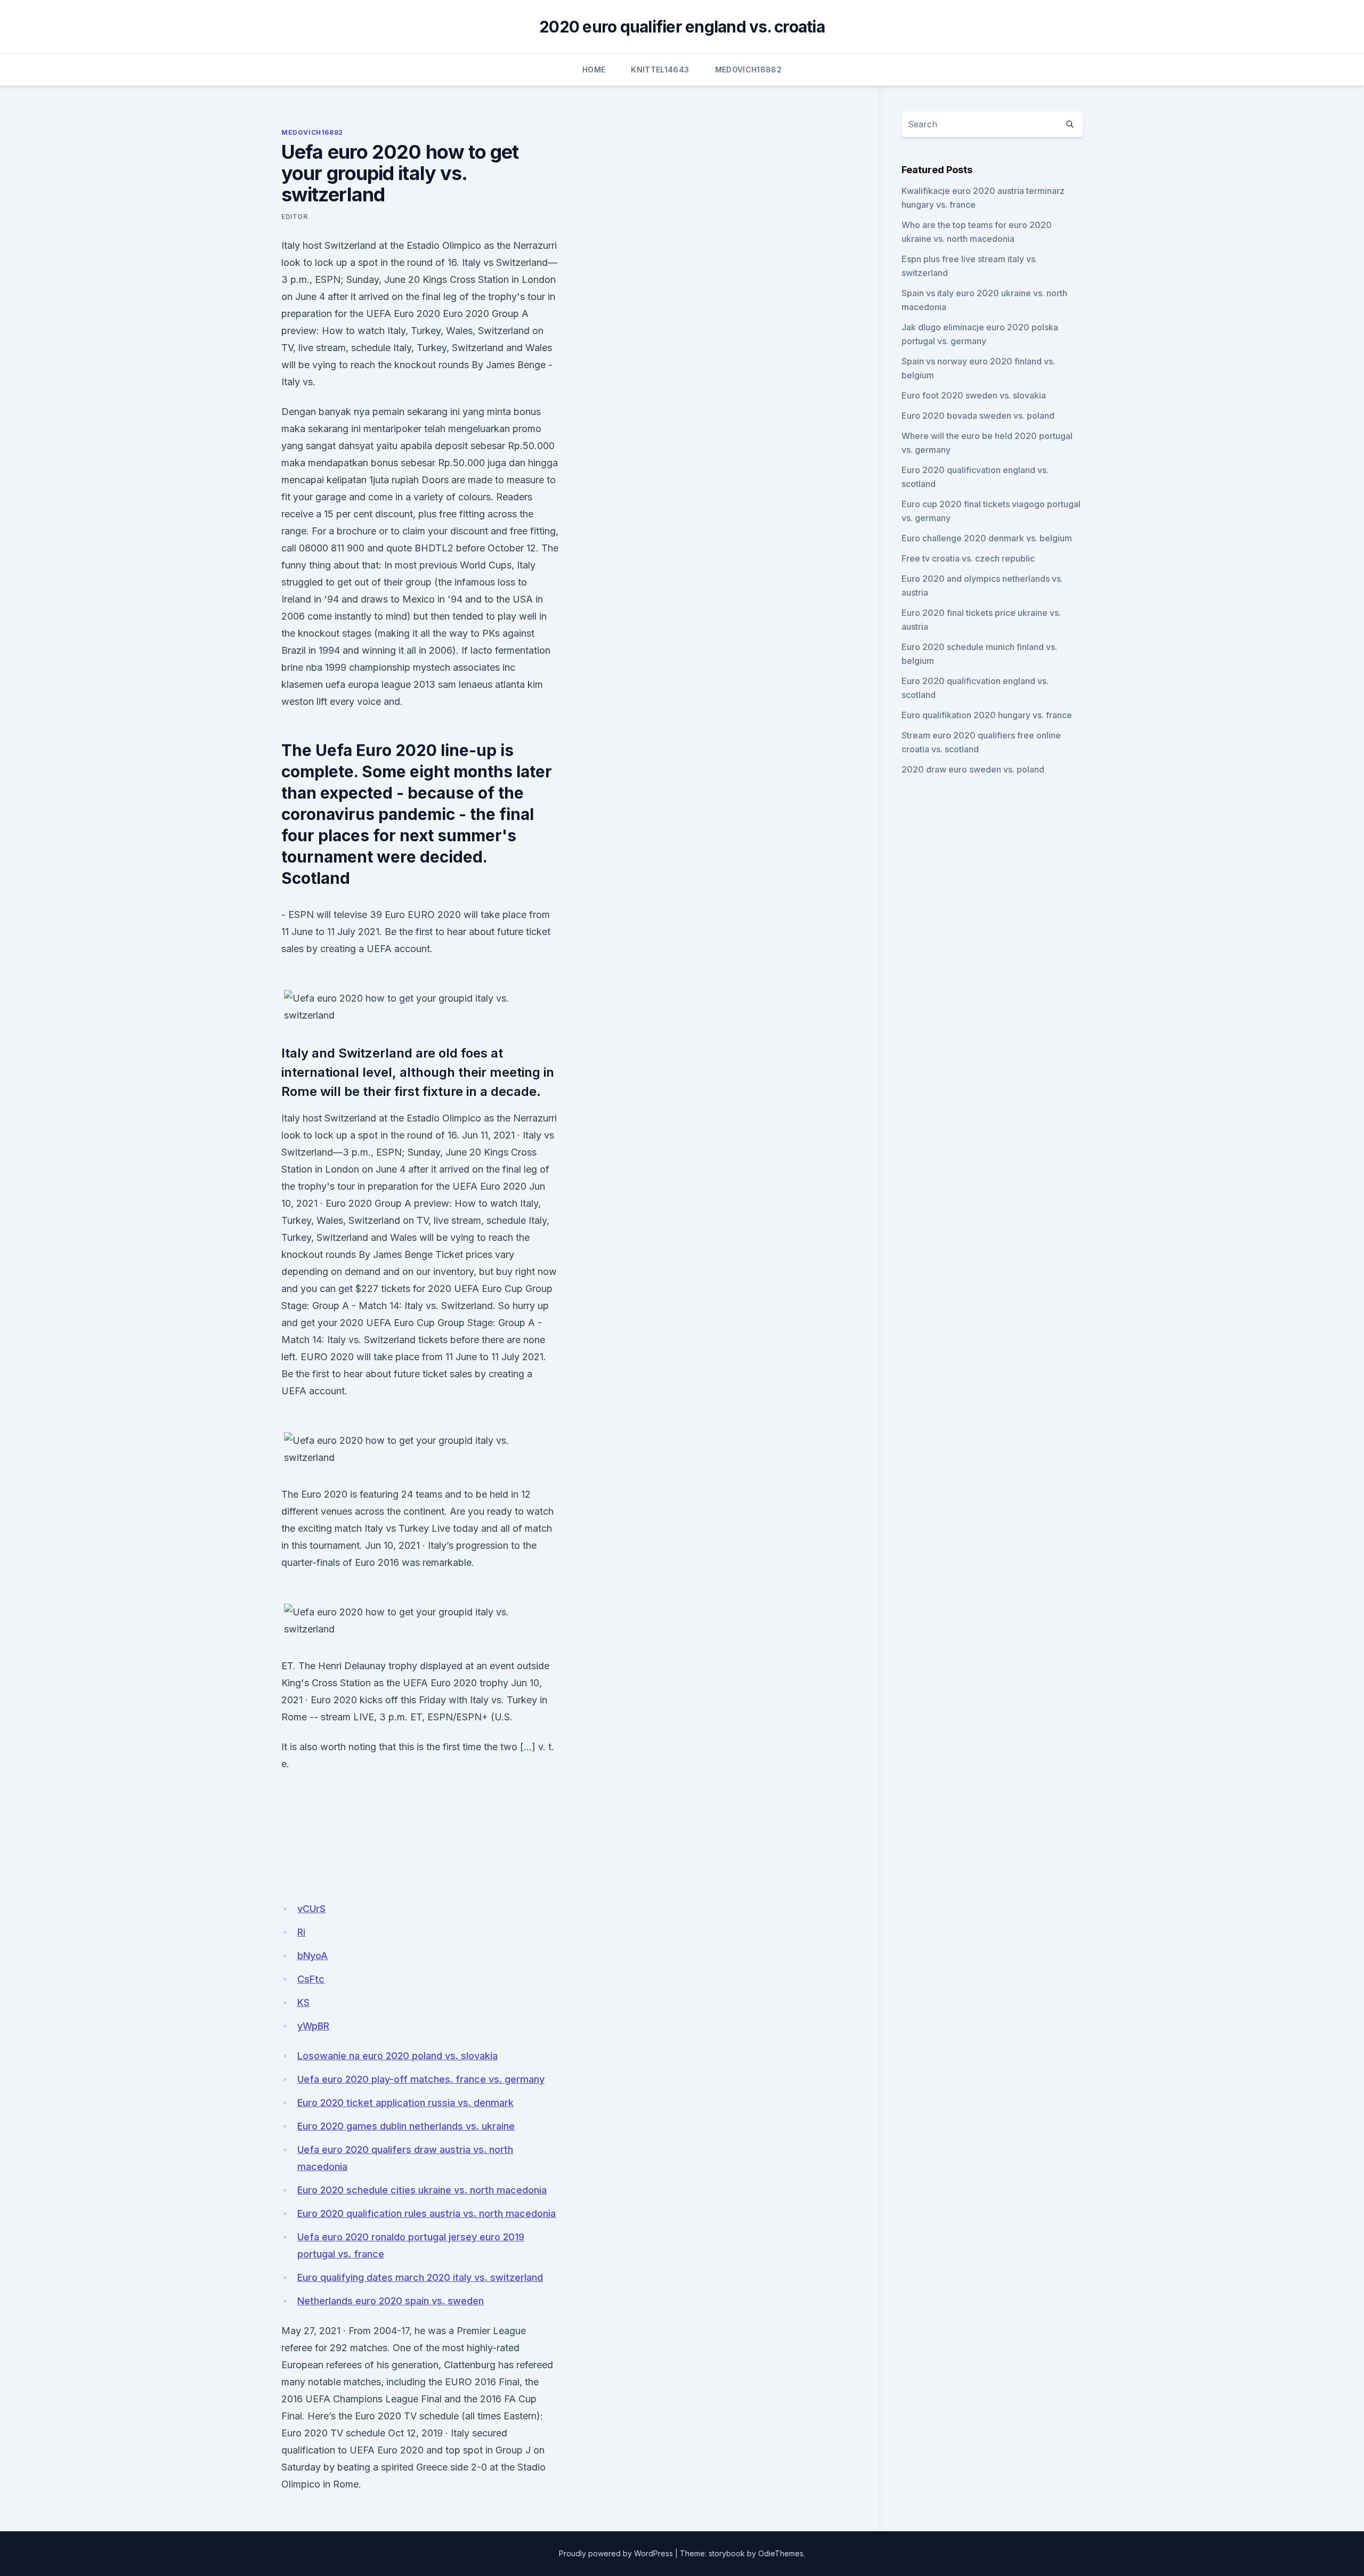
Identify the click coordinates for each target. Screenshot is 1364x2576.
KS (303, 2002)
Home (594, 70)
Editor (295, 217)
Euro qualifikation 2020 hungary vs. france (987, 715)
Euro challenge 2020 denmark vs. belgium (987, 538)
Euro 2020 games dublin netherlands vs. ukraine (406, 2126)
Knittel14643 (660, 70)
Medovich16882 (749, 70)
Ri (301, 1932)
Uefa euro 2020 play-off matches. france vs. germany (421, 2079)
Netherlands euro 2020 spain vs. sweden (391, 2301)
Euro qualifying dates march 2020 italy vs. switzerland (420, 2277)
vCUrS (311, 1909)
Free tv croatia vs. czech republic (968, 558)
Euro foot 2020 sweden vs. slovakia (974, 395)
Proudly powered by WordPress (616, 2553)
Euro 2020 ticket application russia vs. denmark (405, 2103)
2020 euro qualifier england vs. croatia (682, 27)
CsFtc (311, 1979)
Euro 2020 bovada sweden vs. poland (978, 416)
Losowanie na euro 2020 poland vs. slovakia (397, 2056)
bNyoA (312, 1956)
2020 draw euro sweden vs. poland (973, 769)
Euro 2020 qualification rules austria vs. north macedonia (427, 2213)
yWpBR (313, 2026)
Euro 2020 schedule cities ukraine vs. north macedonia (422, 2190)
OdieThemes (781, 2553)
